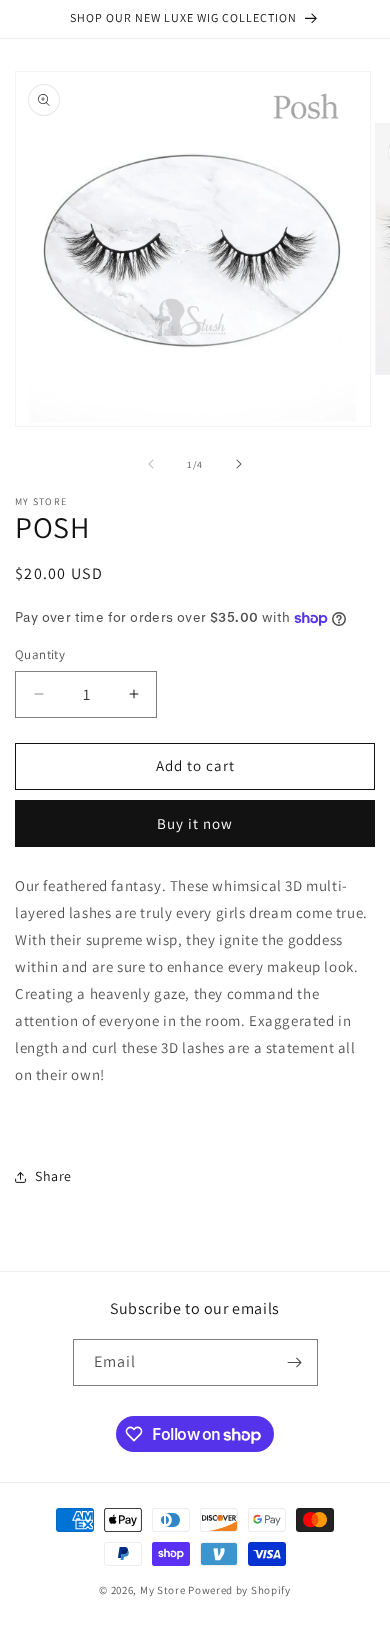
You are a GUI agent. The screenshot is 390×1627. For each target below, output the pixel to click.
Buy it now (195, 823)
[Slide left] (151, 464)
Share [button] (53, 1176)
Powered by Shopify (239, 1590)
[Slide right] (239, 464)
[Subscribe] (295, 1362)
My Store (163, 1590)
